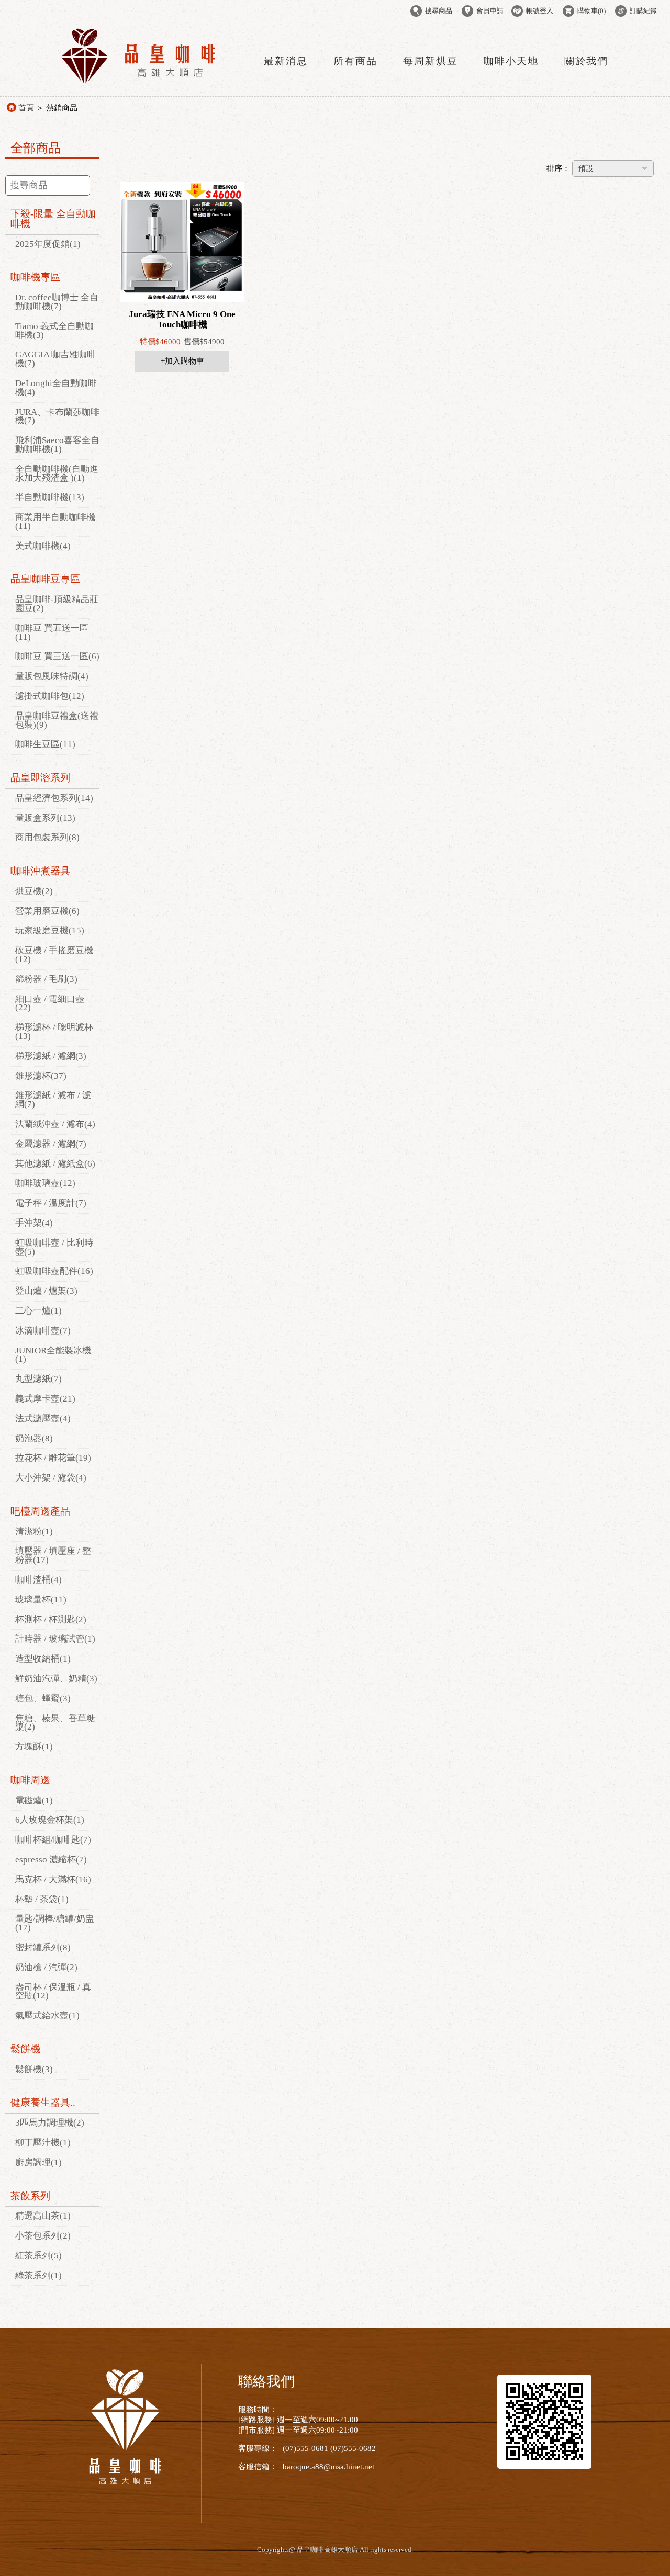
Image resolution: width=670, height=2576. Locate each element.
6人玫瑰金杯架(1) (50, 1820)
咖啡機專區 (35, 277)
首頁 (26, 108)
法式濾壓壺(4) (43, 1419)
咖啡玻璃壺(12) (45, 1183)
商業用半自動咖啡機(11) (55, 522)
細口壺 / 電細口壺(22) (50, 1003)
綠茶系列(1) (38, 2275)
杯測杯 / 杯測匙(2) (51, 1619)
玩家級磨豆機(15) (50, 930)
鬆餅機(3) (34, 2069)
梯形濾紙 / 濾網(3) (51, 1056)
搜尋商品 (439, 11)
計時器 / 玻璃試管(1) (55, 1639)
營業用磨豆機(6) (47, 911)
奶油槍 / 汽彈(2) (46, 1967)
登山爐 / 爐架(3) (46, 1291)
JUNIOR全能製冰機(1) (53, 1355)
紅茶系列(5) (38, 2256)
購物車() (591, 11)
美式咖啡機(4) (43, 546)
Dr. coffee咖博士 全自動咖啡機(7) (57, 302)
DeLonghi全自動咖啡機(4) (56, 388)
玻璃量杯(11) (41, 1600)
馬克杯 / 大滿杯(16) (53, 1879)
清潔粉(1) (34, 1532)
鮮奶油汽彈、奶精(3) (56, 1679)
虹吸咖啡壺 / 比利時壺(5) (54, 1247)
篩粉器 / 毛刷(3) (46, 979)
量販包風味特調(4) (52, 676)
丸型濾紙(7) (38, 1379)
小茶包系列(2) (43, 2236)
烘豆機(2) (34, 891)
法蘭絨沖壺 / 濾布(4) (55, 1124)
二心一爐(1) (38, 1311)
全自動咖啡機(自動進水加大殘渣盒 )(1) (57, 473)
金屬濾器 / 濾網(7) (51, 1144)
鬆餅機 (25, 2049)
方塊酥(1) (34, 1747)
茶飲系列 (30, 2196)
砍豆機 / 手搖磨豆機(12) (54, 955)
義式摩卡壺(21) (45, 1399)
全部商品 (36, 148)
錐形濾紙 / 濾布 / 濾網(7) (53, 1100)
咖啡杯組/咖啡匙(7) (53, 1840)
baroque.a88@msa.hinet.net (328, 2467)
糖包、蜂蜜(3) (43, 1698)
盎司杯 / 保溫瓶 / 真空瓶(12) (53, 1992)
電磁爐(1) (34, 1800)
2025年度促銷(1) (48, 244)
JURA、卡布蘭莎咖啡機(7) (57, 416)
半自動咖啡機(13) (50, 497)
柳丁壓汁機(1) (43, 2143)
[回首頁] (139, 82)
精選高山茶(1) (43, 2216)
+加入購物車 (182, 361)
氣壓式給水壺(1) (47, 2015)
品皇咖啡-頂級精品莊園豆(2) (57, 604)
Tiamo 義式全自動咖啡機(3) (54, 331)
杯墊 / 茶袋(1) (42, 1899)
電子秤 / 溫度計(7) (51, 1203)
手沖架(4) (34, 1223)
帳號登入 (540, 11)
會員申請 (490, 11)
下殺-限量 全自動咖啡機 (53, 219)
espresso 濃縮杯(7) (51, 1860)
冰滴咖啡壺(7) (43, 1331)
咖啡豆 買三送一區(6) (57, 656)
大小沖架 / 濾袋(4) (51, 1478)
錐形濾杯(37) (41, 1076)
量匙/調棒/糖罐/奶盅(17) (55, 1923)
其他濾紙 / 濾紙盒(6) (55, 1164)
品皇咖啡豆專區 (45, 579)
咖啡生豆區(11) (45, 744)
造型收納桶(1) (43, 1659)
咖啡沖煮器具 (40, 871)
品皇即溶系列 (40, 778)
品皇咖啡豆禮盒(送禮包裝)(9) (57, 720)
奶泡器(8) (34, 1438)
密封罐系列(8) (43, 1947)
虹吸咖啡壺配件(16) (54, 1271)
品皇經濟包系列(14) (54, 798)
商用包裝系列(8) (47, 837)
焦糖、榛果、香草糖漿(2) (55, 1723)
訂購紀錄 (643, 11)
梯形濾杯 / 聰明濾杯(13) (54, 1032)
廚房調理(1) (38, 2162)
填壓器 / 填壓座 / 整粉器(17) (53, 1555)
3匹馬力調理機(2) (50, 2123)
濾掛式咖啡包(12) (50, 696)
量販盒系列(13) (45, 818)
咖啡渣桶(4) (38, 1580)
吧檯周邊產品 (40, 1511)
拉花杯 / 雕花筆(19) (53, 1458)
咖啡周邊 (30, 1780)
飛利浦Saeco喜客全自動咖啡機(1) (57, 445)
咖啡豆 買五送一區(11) (52, 632)
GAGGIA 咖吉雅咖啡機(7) (55, 359)
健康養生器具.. (43, 2102)
